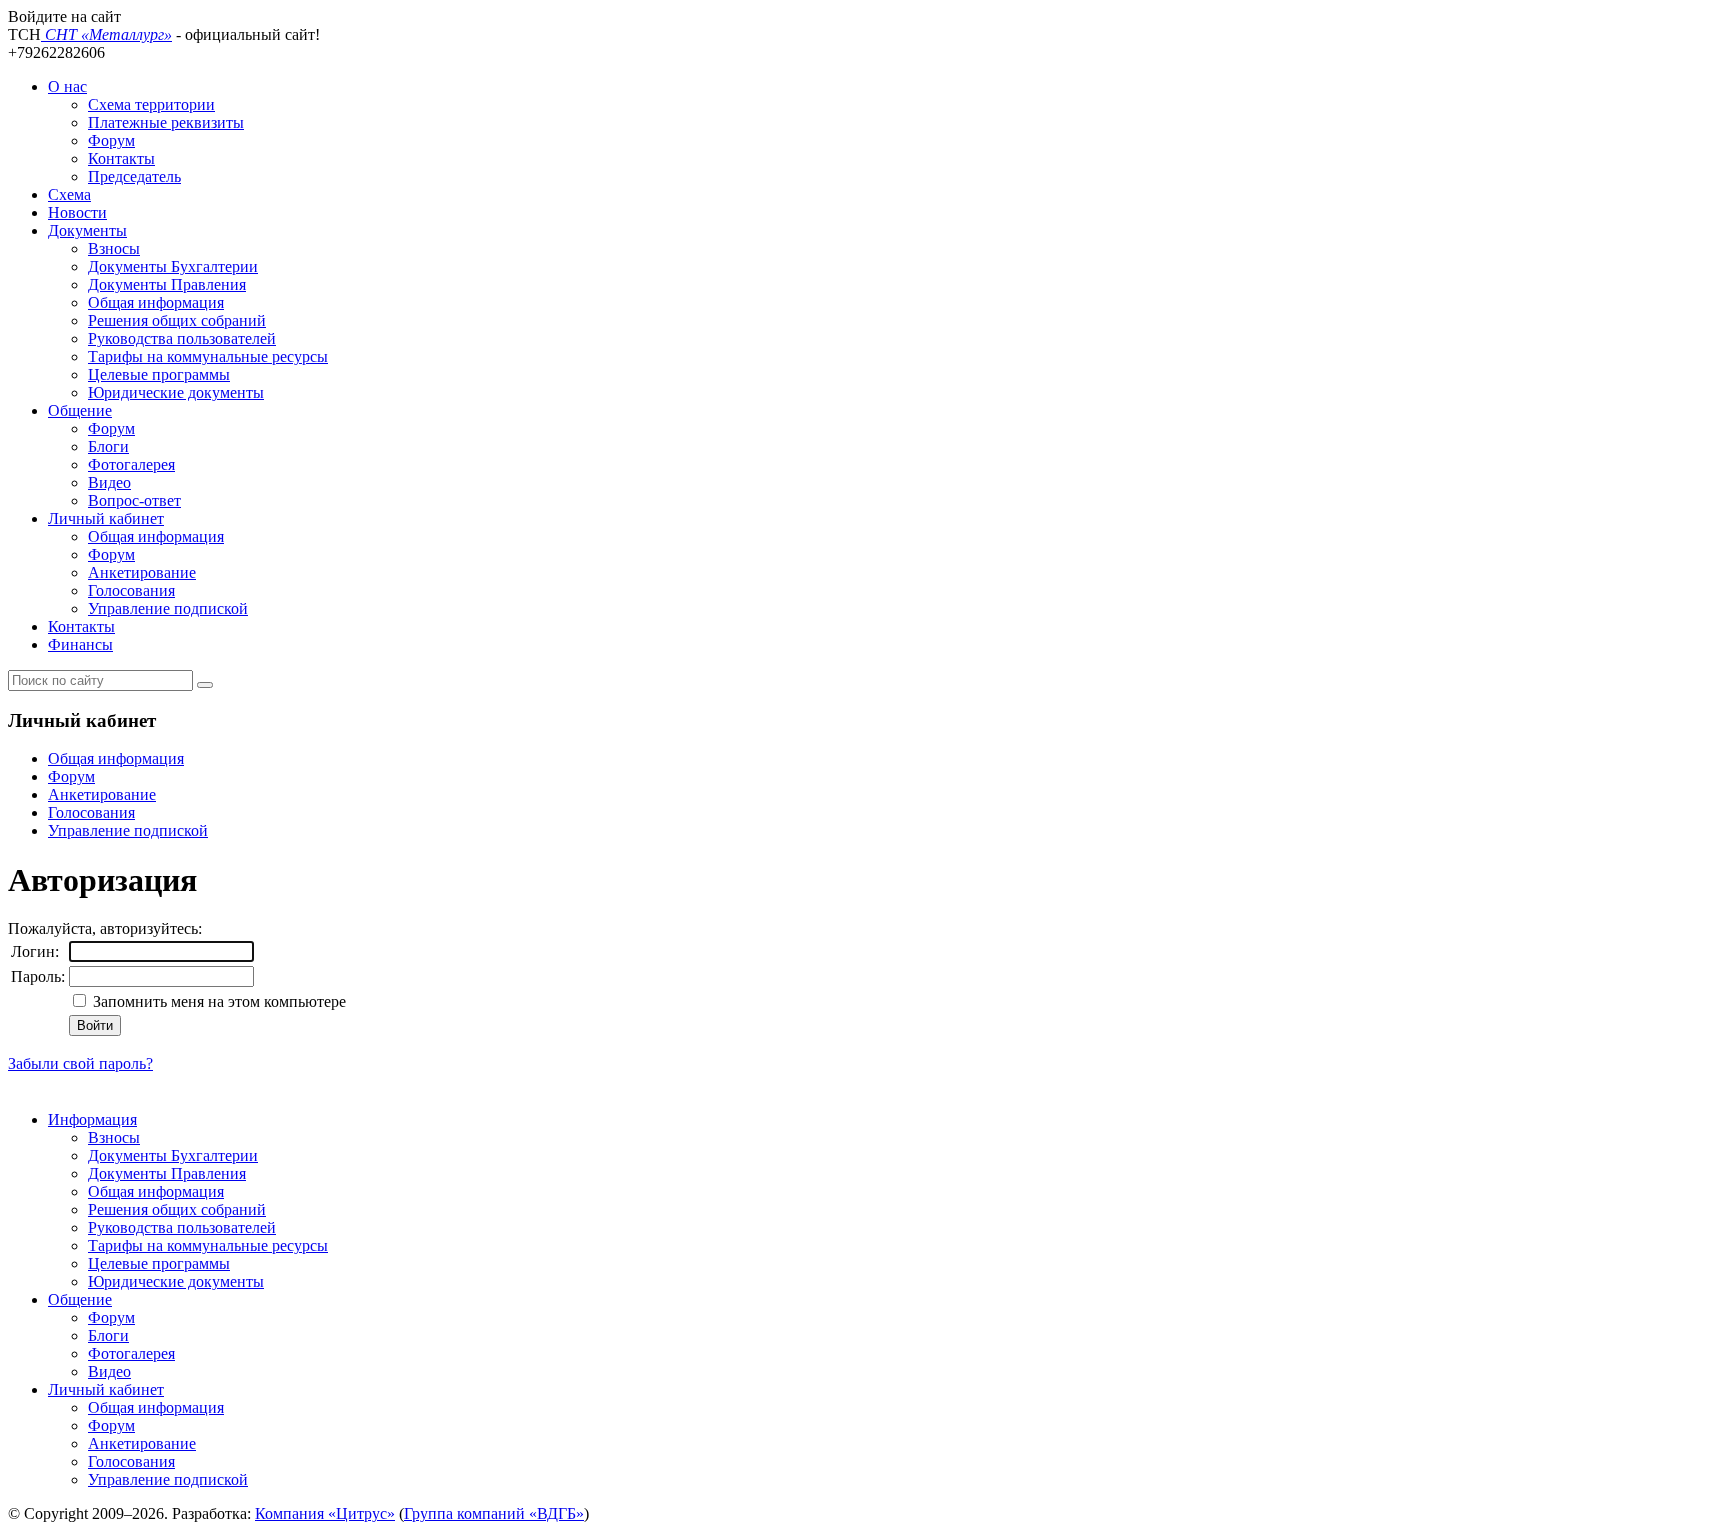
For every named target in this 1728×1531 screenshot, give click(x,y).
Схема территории (151, 104)
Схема (69, 194)
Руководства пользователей (182, 338)
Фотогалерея (131, 464)
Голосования (131, 590)
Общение (80, 410)
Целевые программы (159, 374)
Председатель (134, 176)
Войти (95, 1025)
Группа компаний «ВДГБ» (494, 1513)
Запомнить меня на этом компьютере (217, 1001)
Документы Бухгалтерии (173, 266)
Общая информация (156, 302)
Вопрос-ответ (134, 500)
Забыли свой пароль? (80, 1063)
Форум (111, 140)
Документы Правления (167, 284)
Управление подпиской (168, 608)
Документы (87, 230)
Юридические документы (176, 392)
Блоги (108, 446)
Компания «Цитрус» (325, 1513)
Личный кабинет (106, 518)
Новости (77, 212)
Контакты (121, 158)
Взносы (114, 248)
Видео (109, 482)
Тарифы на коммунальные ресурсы (208, 356)
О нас (67, 86)
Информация (92, 1119)
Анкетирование (142, 572)
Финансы (80, 644)
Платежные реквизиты (166, 122)
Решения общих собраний (177, 320)
